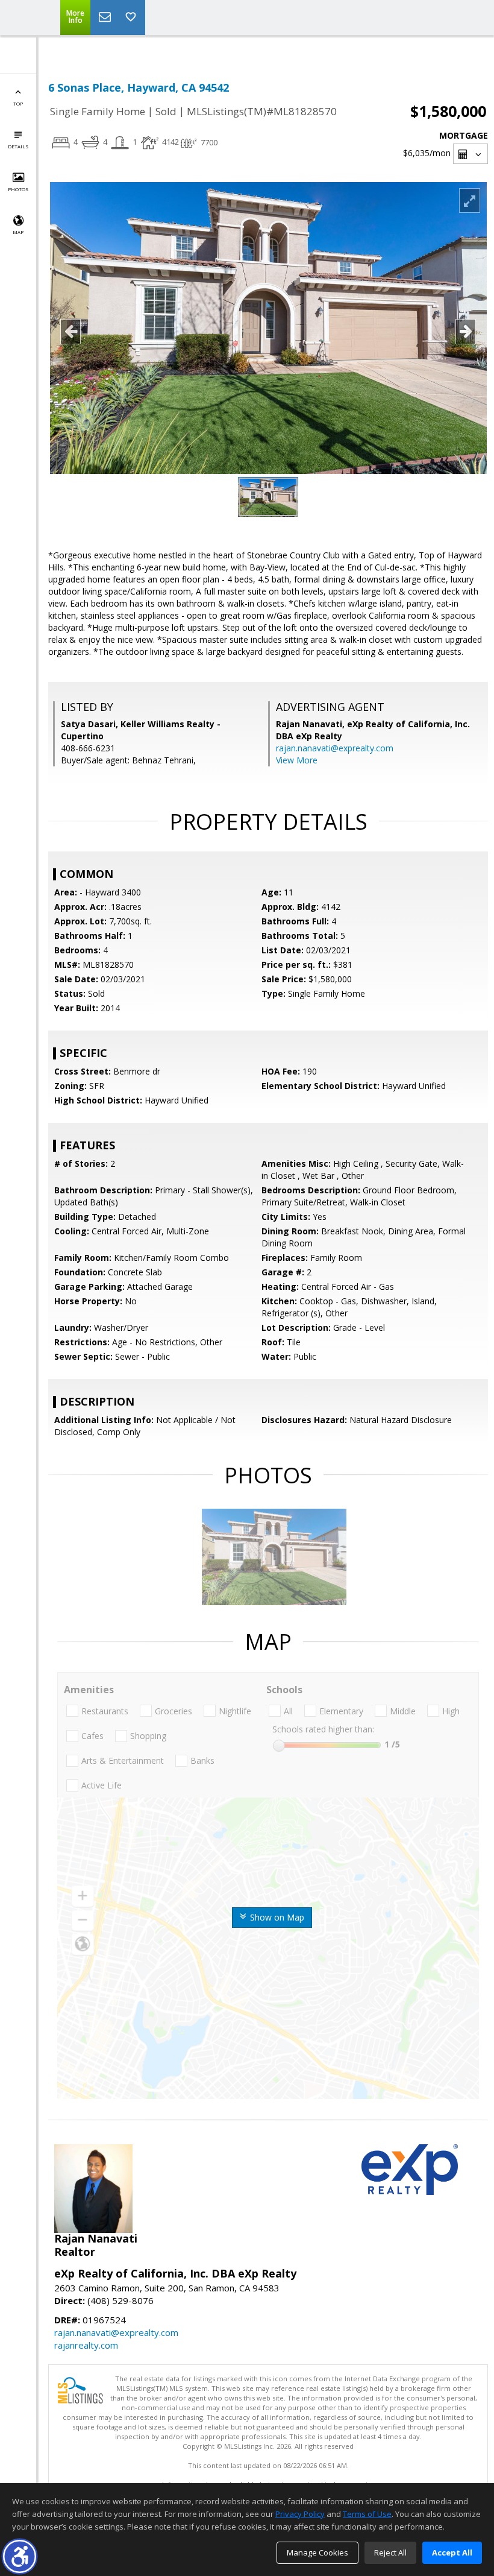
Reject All (390, 2552)
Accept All (452, 2552)
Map (18, 232)
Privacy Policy (300, 2514)
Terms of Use (367, 2514)
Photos (18, 189)
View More (297, 760)
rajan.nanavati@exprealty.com (335, 748)
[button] (20, 2556)
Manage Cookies (317, 2552)
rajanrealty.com (86, 2345)
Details (18, 146)
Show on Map (276, 1917)
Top (18, 103)
